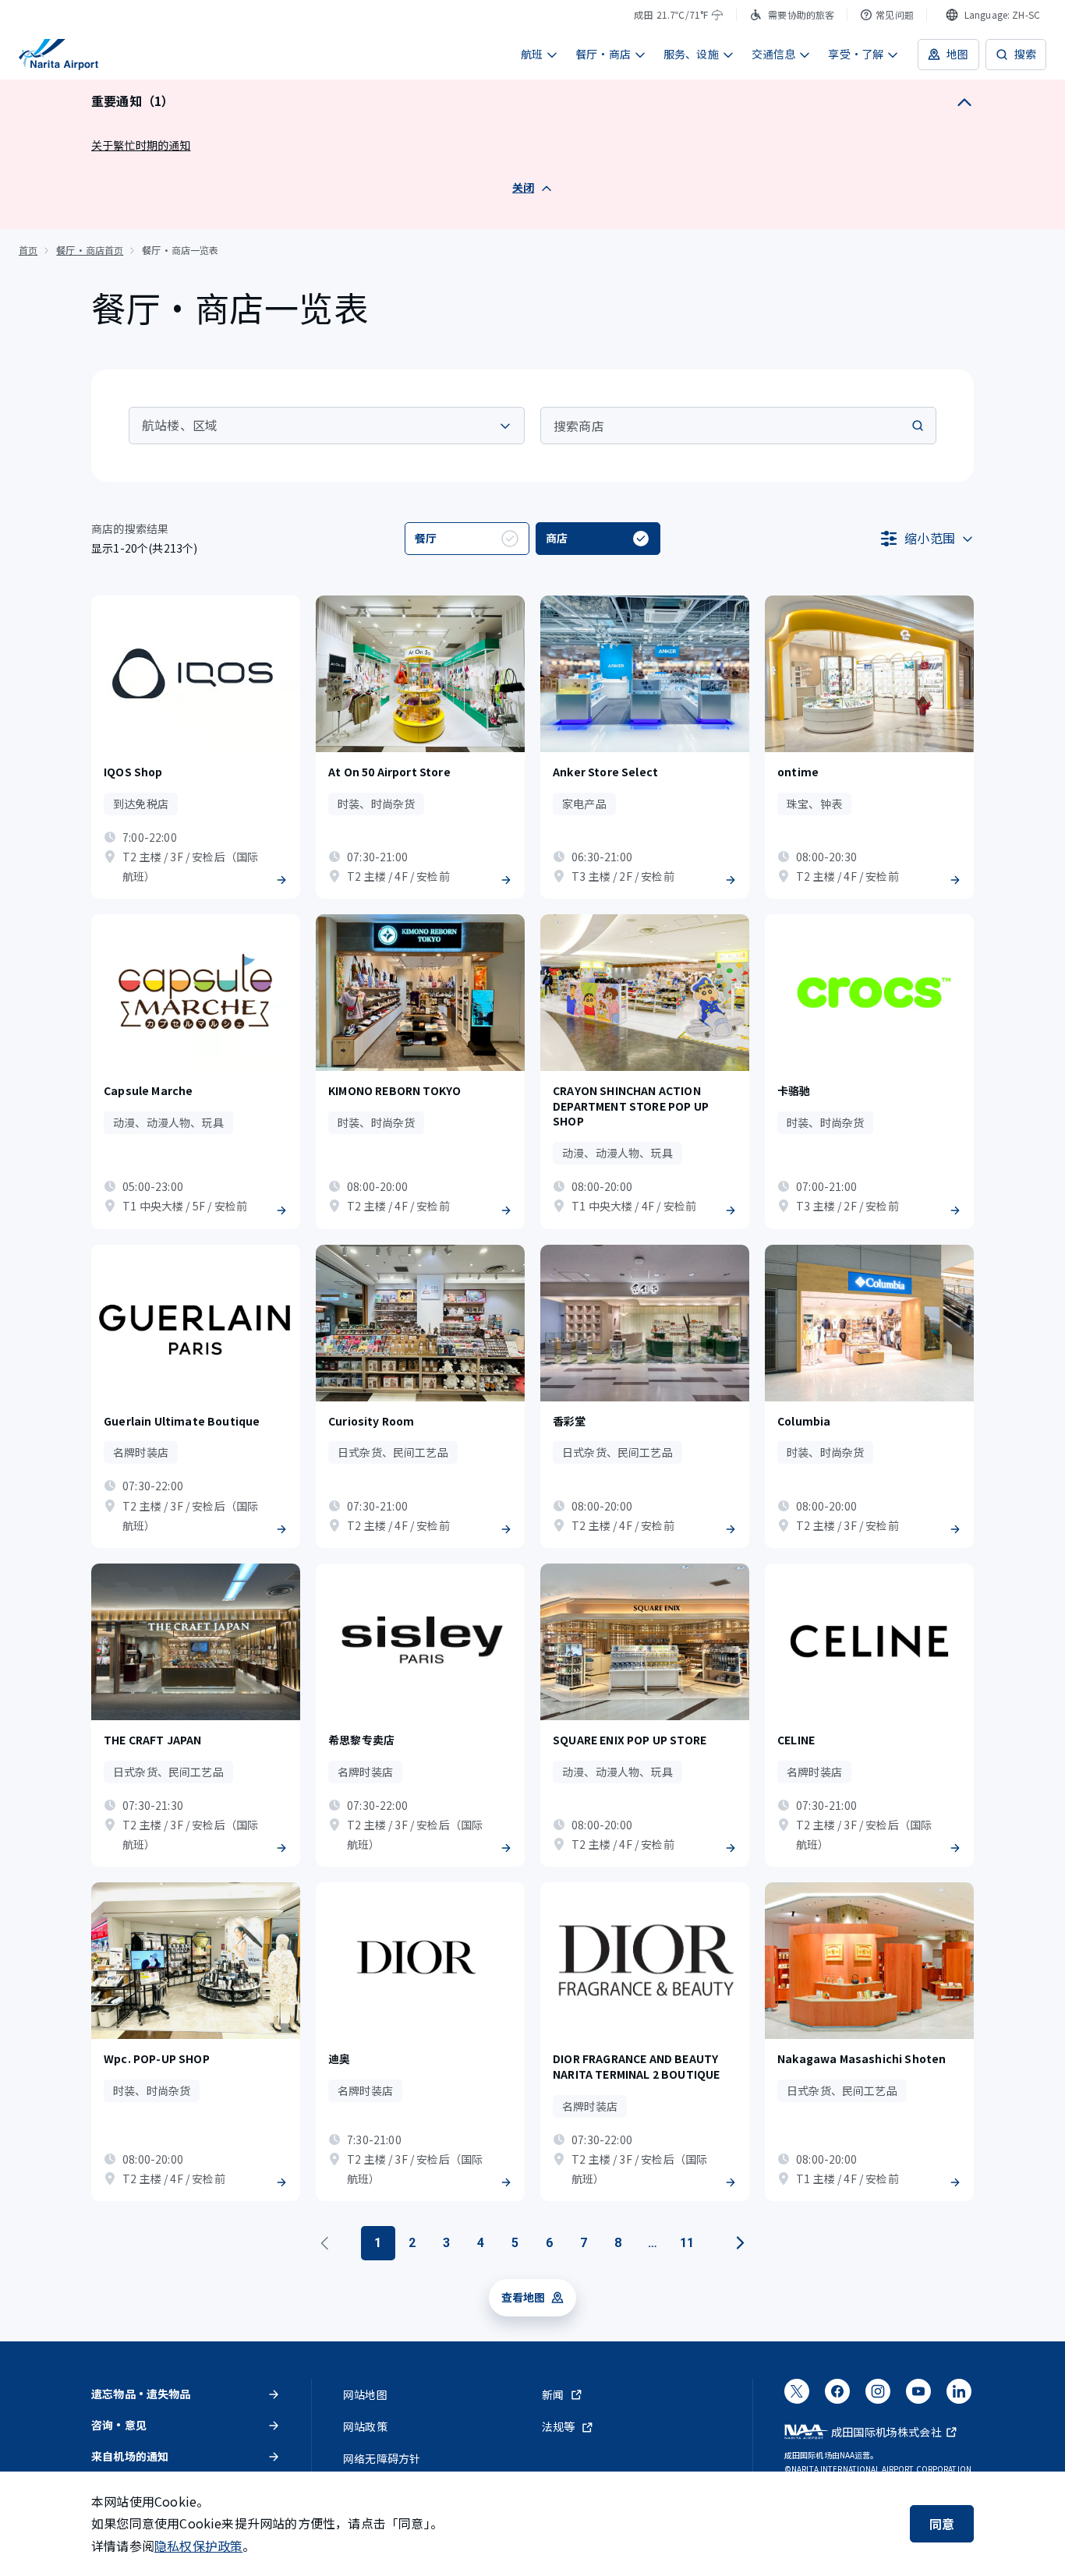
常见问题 (895, 14)
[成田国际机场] (58, 55)
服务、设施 (691, 54)
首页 (28, 250)
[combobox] (993, 15)
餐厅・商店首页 (90, 250)
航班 (532, 54)
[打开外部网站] (797, 2396)
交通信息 (774, 54)
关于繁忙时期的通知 (141, 145)
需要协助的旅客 (801, 14)
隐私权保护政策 (198, 2546)
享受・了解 (856, 54)
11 (687, 2243)
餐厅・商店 (603, 54)
